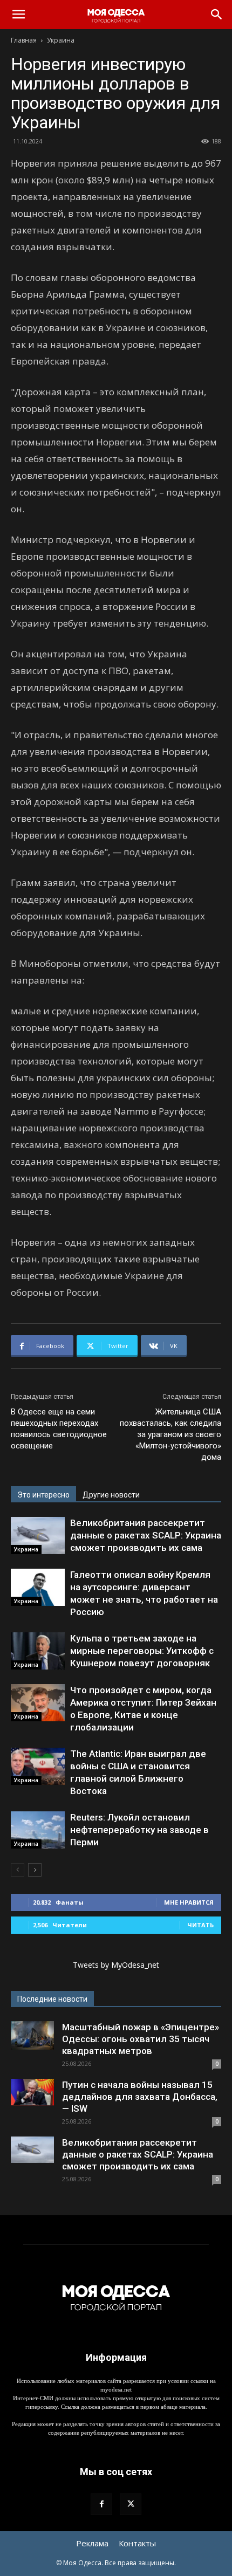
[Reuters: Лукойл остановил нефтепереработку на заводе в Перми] (38, 1830)
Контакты (137, 2543)
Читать (200, 1925)
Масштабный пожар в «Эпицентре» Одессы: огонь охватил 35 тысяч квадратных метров (141, 2039)
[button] (18, 15)
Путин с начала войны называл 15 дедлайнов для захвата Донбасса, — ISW (140, 2097)
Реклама (92, 2543)
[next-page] (35, 1870)
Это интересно (43, 1495)
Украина (61, 40)
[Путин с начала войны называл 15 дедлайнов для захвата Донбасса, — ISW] (32, 2092)
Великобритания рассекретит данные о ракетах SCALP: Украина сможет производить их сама (146, 1535)
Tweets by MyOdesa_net (116, 1965)
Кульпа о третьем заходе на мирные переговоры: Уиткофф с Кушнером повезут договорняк (142, 1651)
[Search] (217, 15)
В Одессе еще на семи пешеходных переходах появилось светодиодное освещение (59, 1429)
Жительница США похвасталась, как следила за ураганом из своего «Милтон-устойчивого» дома (170, 1434)
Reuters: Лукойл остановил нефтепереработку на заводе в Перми (139, 1830)
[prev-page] (18, 1870)
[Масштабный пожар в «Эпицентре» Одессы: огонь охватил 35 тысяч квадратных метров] (32, 2035)
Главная (24, 40)
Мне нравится (189, 1902)
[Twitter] (131, 2504)
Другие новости (111, 1495)
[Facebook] (101, 2504)
